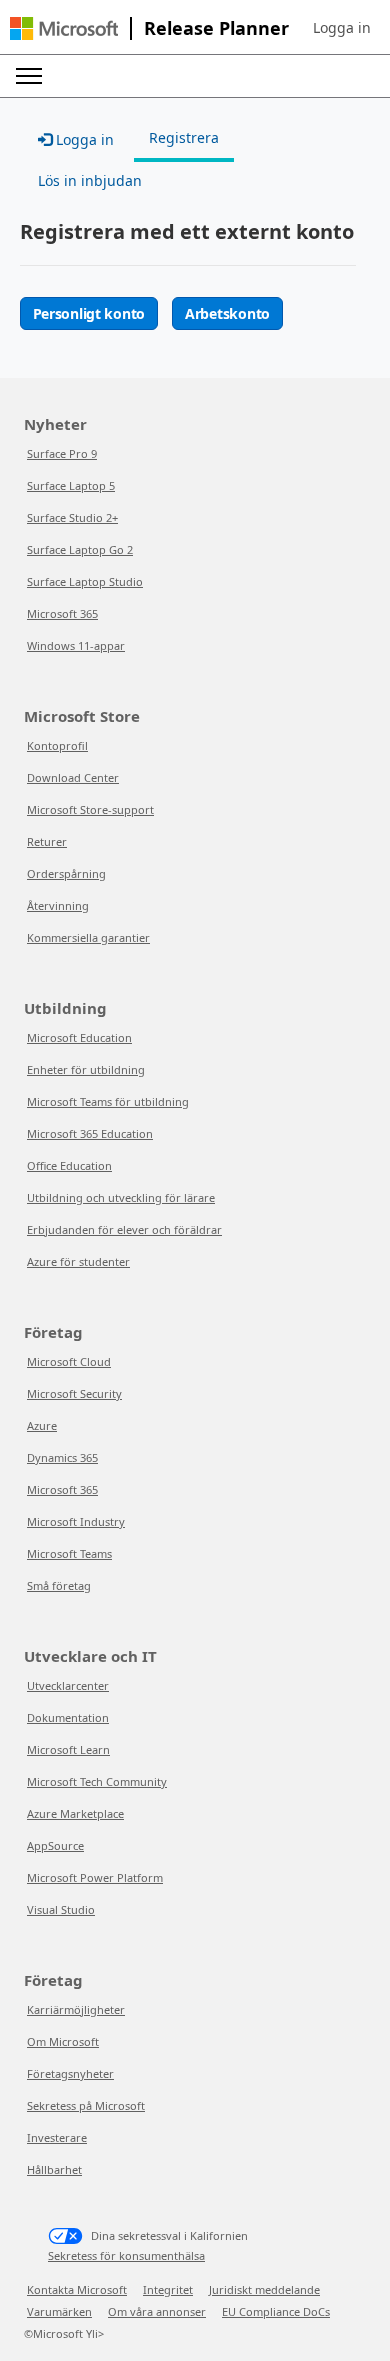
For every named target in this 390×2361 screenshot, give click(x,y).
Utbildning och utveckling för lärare (121, 1197)
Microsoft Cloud (69, 1361)
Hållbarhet (54, 2169)
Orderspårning (66, 873)
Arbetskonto (227, 313)
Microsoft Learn (68, 1749)
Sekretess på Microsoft (86, 2105)
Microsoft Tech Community (97, 1781)
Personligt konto (89, 313)
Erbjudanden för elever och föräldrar (124, 1229)
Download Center (73, 777)
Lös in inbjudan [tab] (90, 180)
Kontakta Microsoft (77, 2289)
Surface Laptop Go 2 (80, 549)
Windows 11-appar (76, 645)
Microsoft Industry (76, 1521)
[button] (342, 28)
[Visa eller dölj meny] (29, 76)
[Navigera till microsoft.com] (64, 28)
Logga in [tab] (83, 139)
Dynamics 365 (62, 1457)
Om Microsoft (63, 2041)
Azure (42, 1425)
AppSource (55, 1845)
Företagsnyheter (70, 2073)
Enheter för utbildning (86, 1069)
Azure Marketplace (75, 1813)
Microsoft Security (74, 1393)
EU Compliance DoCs (276, 2311)
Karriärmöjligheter (76, 2009)
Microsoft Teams (69, 1553)
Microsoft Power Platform (95, 1877)
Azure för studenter (78, 1261)
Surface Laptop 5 (71, 485)
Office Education (69, 1165)
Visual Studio (61, 1909)
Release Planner (216, 28)
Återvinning (58, 905)
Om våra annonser (157, 2311)
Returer (47, 841)
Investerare (57, 2137)
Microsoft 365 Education (90, 1133)
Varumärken (59, 2311)
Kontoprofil (57, 745)
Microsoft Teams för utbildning (108, 1101)
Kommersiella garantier (88, 937)
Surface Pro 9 (62, 453)
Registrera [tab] (184, 137)
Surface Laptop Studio (85, 581)
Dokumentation (68, 1717)
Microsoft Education (79, 1037)
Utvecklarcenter (68, 1685)
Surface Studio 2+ (72, 517)
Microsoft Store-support (90, 809)
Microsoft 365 (62, 613)
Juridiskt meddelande (264, 2289)
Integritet (168, 2289)
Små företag (59, 1585)
